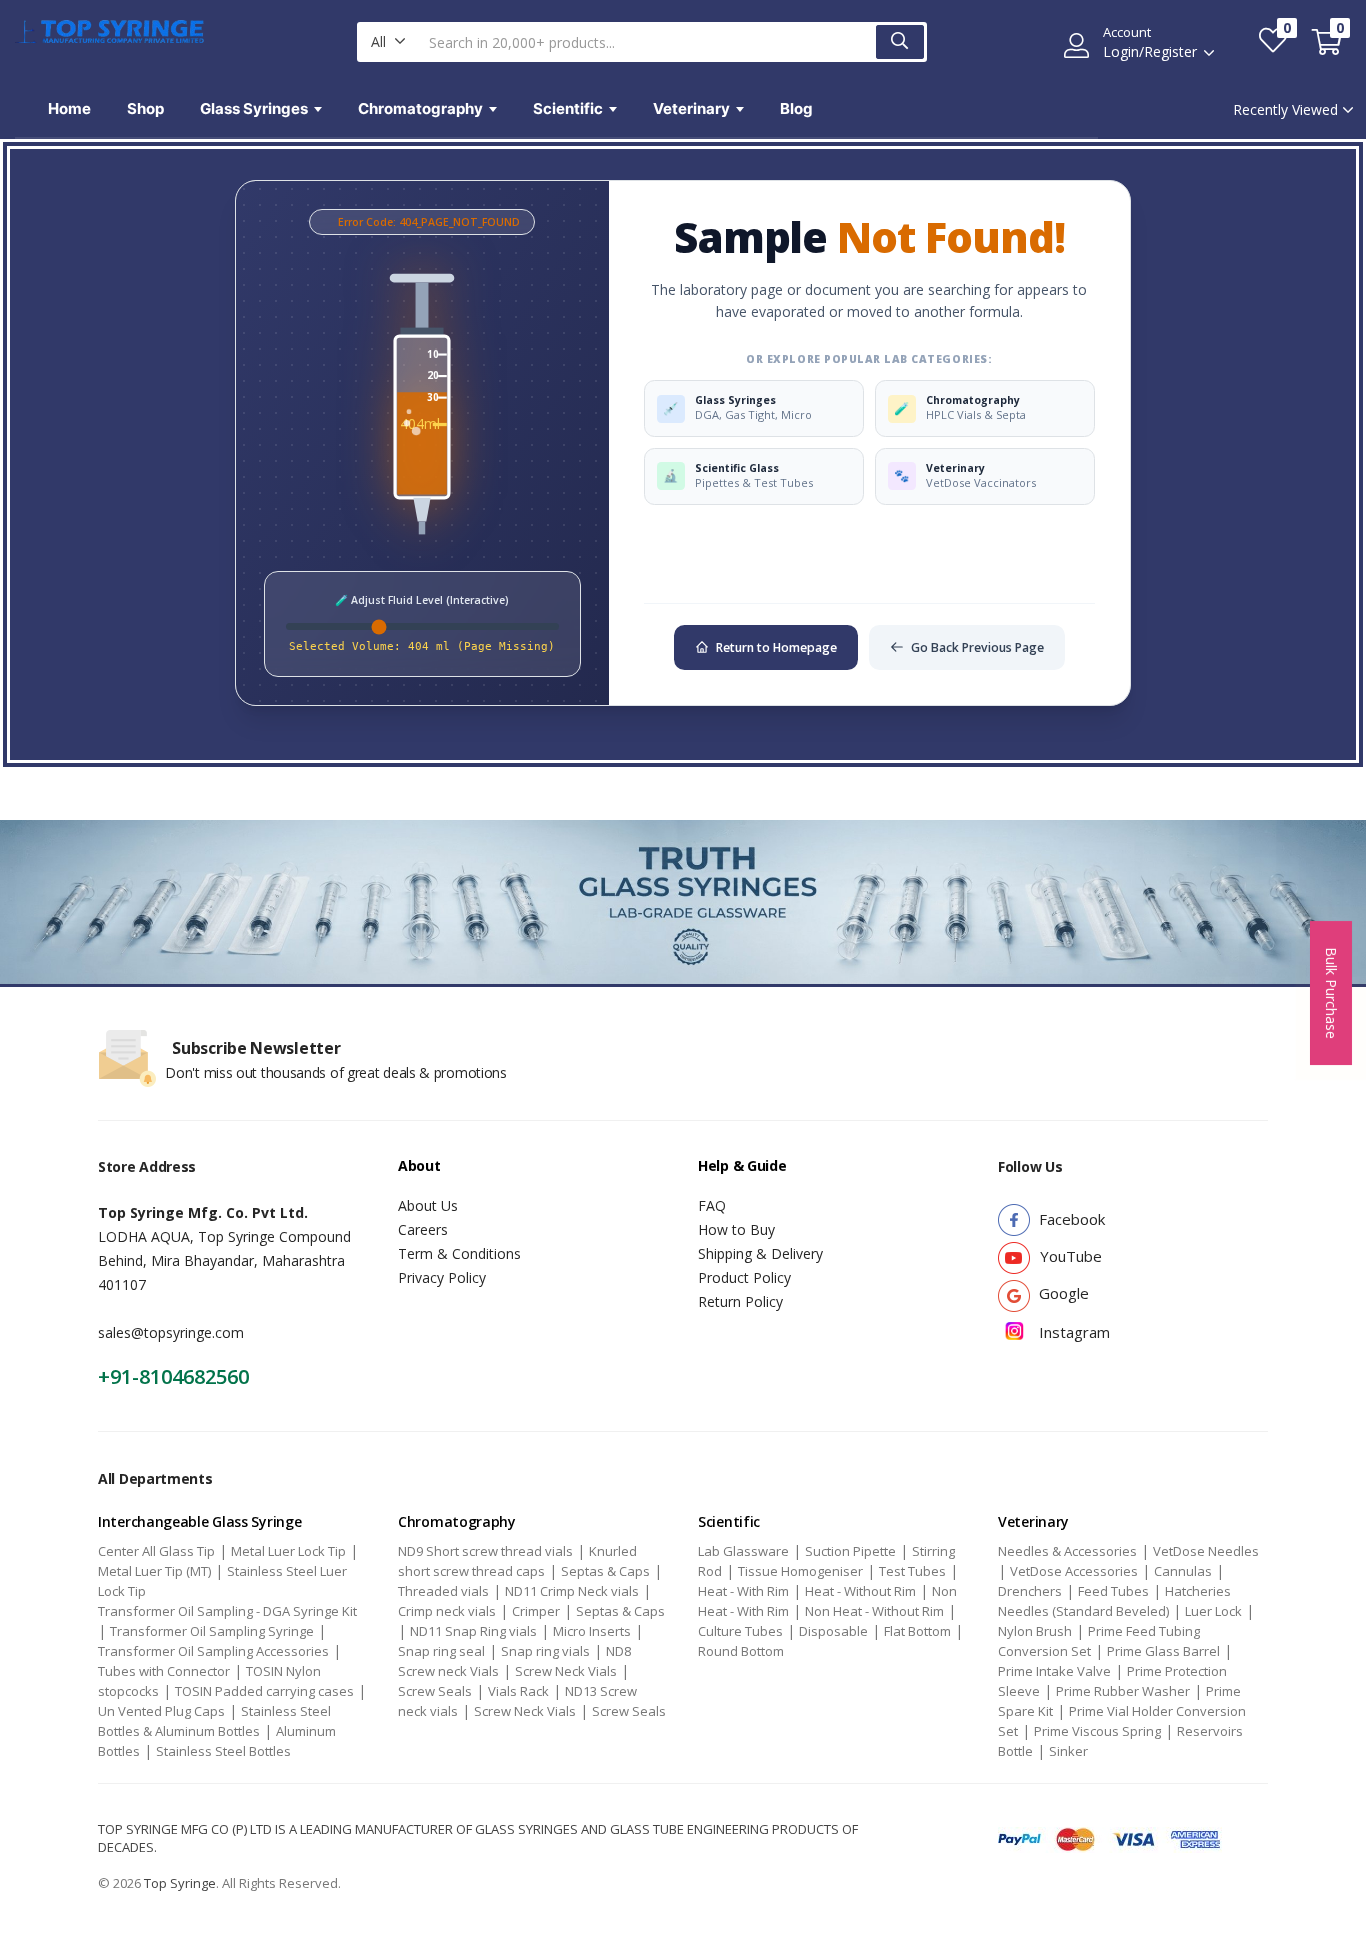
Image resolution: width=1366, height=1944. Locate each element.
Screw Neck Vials (566, 1671)
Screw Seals (435, 1691)
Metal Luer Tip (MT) (154, 1571)
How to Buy (736, 1229)
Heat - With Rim (743, 1591)
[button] (388, 42)
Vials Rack (518, 1691)
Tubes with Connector (164, 1671)
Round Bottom (741, 1651)
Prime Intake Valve (1054, 1671)
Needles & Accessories (1067, 1551)
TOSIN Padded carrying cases (264, 1691)
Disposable (833, 1631)
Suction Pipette (850, 1551)
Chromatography (420, 108)
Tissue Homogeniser (800, 1571)
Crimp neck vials (447, 1611)
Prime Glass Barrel (1163, 1651)
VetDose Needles (1206, 1551)
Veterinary (691, 108)
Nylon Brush (1035, 1631)
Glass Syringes (254, 108)
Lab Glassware (743, 1551)
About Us (428, 1205)
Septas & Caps (605, 1571)
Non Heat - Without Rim (874, 1611)
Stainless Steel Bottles (223, 1751)
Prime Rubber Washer (1123, 1691)
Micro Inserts (592, 1631)
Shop (145, 108)
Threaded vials (443, 1591)
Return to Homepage (776, 647)
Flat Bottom (917, 1631)
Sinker (1068, 1751)
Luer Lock (1213, 1611)
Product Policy (744, 1277)
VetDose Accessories (1074, 1571)
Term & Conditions (459, 1253)
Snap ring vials (545, 1651)
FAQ (712, 1205)
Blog (796, 108)
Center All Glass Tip (156, 1551)
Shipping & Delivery (760, 1253)
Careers (423, 1229)
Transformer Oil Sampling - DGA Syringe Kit (227, 1611)
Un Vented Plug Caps (161, 1711)
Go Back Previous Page (977, 647)
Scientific (568, 108)
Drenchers (1030, 1591)
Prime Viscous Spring (1097, 1731)
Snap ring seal (441, 1651)
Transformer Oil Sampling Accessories (213, 1651)
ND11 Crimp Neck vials (572, 1591)
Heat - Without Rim (860, 1591)
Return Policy (740, 1301)
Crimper (536, 1611)
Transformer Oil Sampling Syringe (212, 1631)
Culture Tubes (740, 1631)
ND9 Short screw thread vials (485, 1551)
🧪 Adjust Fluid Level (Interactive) (422, 600)
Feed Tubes (1113, 1591)
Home (69, 108)
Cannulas (1183, 1571)
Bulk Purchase (1331, 993)
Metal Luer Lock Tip (288, 1551)
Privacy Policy (442, 1277)
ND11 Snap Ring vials (473, 1631)
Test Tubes (912, 1571)
